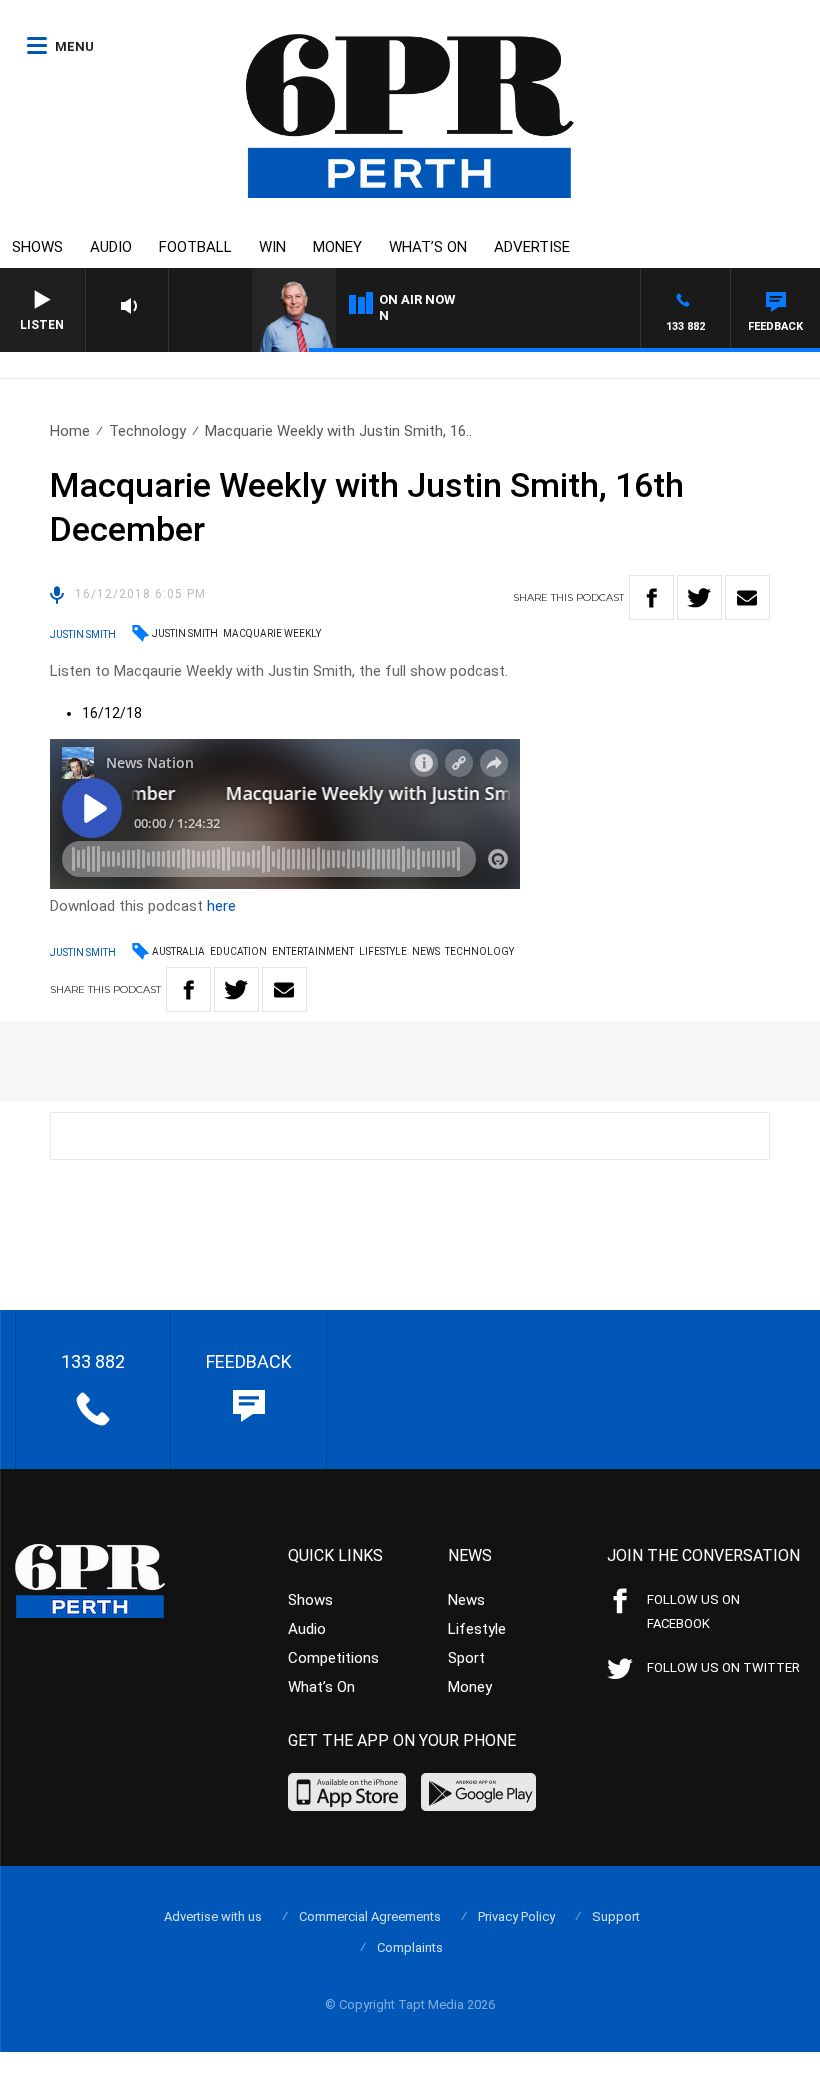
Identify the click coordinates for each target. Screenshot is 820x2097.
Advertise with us (213, 1916)
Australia (178, 951)
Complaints (410, 1947)
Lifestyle (383, 951)
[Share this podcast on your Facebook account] (651, 597)
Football (195, 247)
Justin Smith (185, 633)
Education (238, 951)
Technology (147, 431)
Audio (111, 247)
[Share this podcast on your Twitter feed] (699, 597)
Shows (37, 247)
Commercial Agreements (370, 1916)
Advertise (532, 247)
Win (272, 247)
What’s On (428, 247)
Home (70, 431)
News (426, 951)
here (221, 906)
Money (337, 247)
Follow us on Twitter (723, 1667)
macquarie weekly (272, 633)
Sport (466, 1658)
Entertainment (313, 951)
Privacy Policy (516, 1916)
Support (616, 1916)
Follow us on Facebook (693, 1611)
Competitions (333, 1658)
